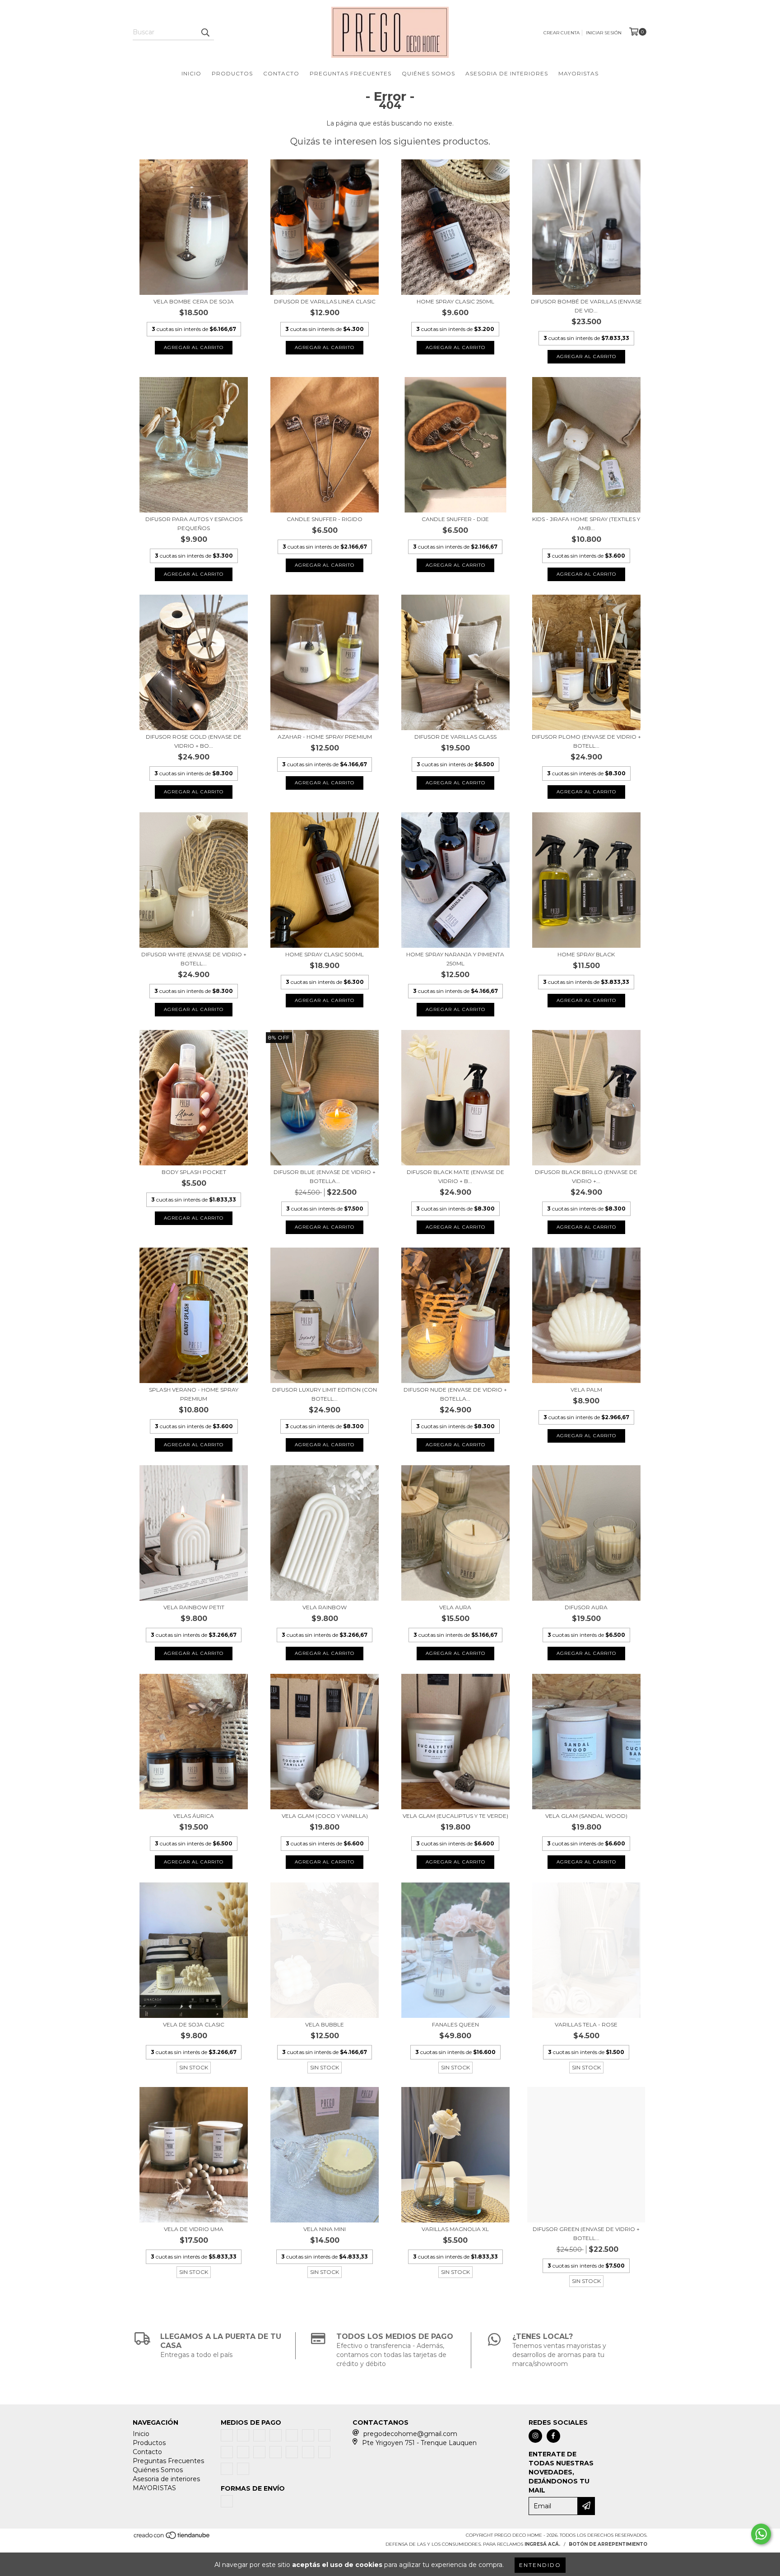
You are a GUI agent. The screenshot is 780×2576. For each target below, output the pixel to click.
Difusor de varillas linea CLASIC (325, 301)
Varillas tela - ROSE (586, 2024)
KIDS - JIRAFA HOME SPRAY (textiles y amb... (586, 524)
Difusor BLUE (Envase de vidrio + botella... (325, 1176)
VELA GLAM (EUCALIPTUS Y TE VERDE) (455, 1816)
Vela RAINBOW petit (194, 1607)
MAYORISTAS (578, 73)
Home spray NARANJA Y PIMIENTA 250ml (455, 959)
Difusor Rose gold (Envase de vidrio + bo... (194, 741)
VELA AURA (455, 1607)
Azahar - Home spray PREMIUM (325, 737)
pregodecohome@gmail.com (410, 2434)
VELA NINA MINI (325, 2229)
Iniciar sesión (604, 33)
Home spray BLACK (586, 954)
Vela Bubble (325, 2024)
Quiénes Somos (428, 73)
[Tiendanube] (172, 2538)
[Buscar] (205, 32)
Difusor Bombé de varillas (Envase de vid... (586, 306)
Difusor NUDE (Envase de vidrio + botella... (455, 1394)
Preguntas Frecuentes (351, 73)
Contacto (281, 73)
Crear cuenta (562, 33)
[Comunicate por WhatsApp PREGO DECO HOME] (761, 2534)
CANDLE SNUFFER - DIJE (455, 519)
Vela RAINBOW (325, 1607)
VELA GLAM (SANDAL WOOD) (586, 1816)
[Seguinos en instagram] (535, 2436)
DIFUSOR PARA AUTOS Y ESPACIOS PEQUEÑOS (194, 524)
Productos (232, 73)
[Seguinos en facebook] (553, 2436)
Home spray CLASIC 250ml (455, 301)
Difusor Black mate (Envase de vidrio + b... (455, 1176)
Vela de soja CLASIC (194, 2024)
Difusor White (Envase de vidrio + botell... (194, 959)
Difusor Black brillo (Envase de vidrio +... (586, 1176)
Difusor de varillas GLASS (455, 737)
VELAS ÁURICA (194, 1816)
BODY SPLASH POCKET (194, 1172)
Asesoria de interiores (507, 73)
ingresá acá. (542, 2544)
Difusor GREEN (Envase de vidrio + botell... (586, 2234)
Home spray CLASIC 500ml (325, 954)
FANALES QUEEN (455, 2024)
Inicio (191, 73)
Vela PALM (586, 1390)
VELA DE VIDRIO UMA (194, 2229)
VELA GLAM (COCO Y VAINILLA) (325, 1816)
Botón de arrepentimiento (608, 2544)
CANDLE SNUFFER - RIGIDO (325, 519)
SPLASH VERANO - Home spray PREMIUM (194, 1394)
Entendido (540, 2565)
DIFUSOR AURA (586, 1607)
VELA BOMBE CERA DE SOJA (194, 301)
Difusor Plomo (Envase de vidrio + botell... (586, 741)
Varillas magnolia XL (455, 2229)
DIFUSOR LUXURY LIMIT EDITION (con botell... (325, 1394)
